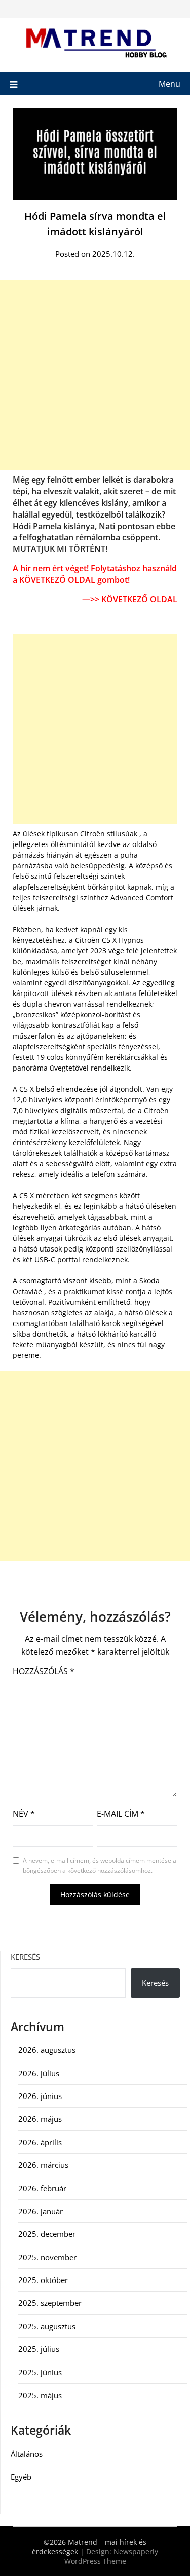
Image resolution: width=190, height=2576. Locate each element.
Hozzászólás (44, 1671)
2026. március (43, 2165)
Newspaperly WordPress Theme (111, 2556)
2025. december (47, 2234)
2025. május (40, 2395)
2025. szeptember (50, 2303)
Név (24, 1814)
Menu (169, 84)
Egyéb (21, 2477)
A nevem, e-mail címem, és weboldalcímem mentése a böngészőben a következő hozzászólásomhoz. (100, 1866)
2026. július (39, 2073)
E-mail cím (121, 1814)
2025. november (47, 2257)
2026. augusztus (47, 2050)
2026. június (40, 2096)
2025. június (40, 2372)
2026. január (41, 2211)
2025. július (39, 2349)
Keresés (25, 1957)
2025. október (43, 2280)
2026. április (40, 2142)
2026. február (42, 2188)
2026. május (40, 2119)
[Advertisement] (95, 375)
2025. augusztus (47, 2326)
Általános (27, 2454)
